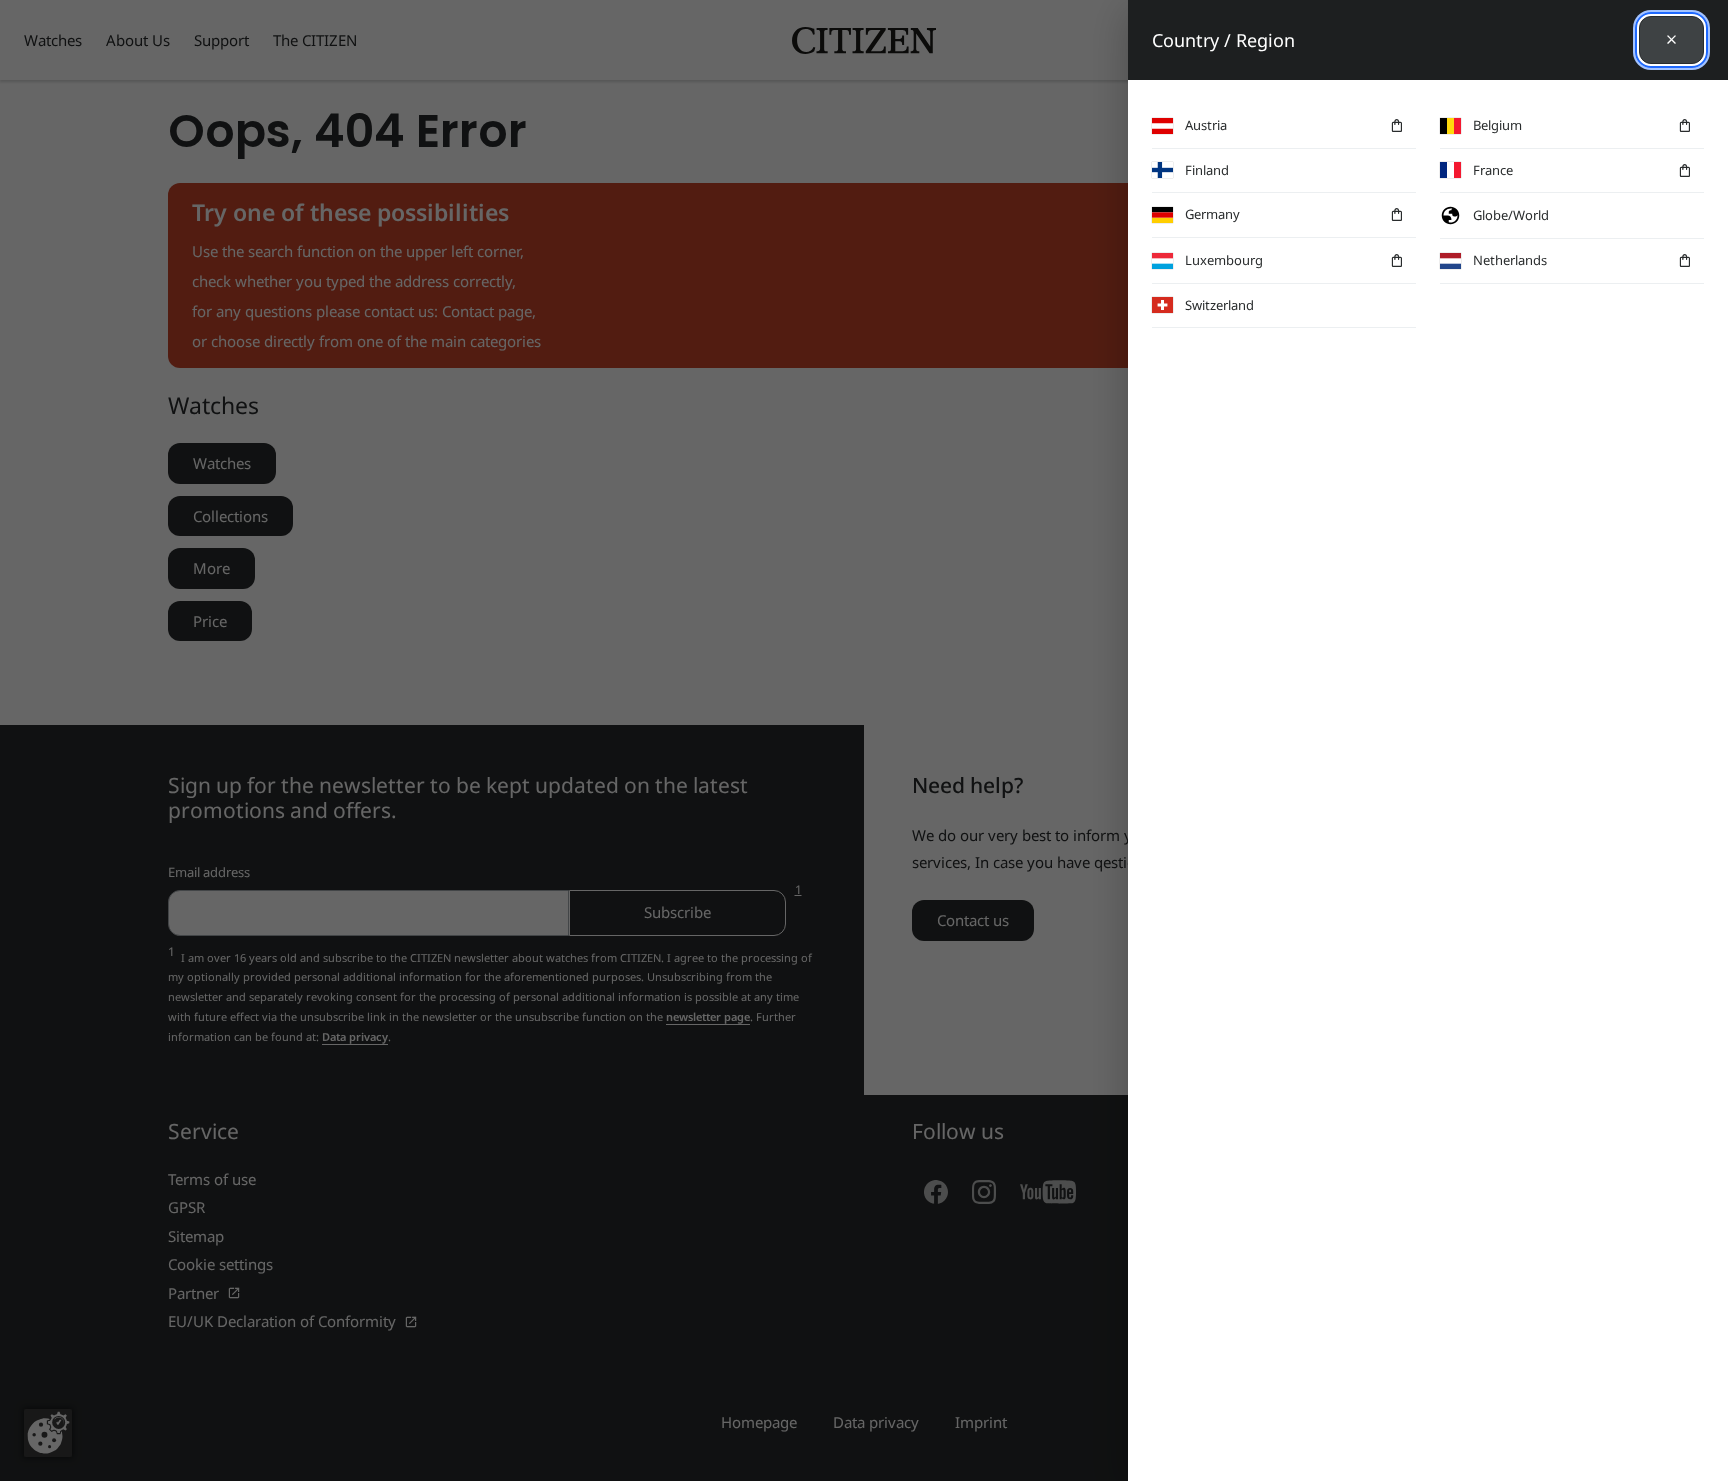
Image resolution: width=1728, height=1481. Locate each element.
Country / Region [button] (1223, 40)
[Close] (1671, 40)
